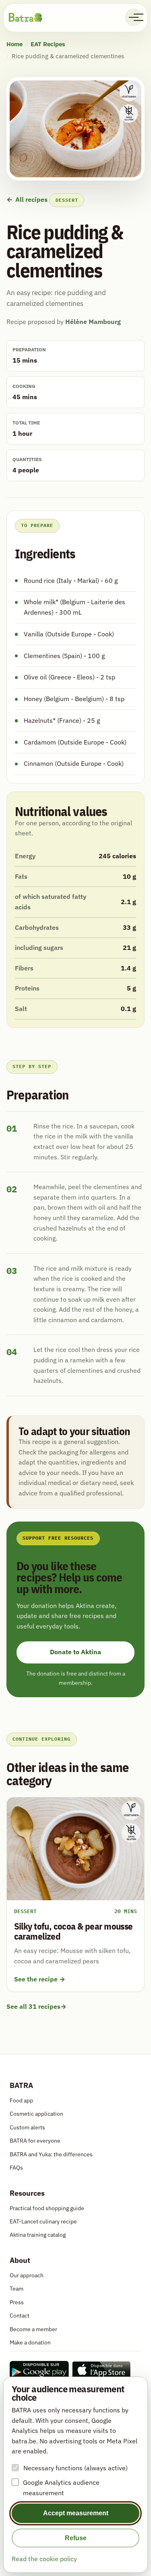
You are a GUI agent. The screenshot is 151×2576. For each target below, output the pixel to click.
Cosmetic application (36, 2114)
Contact (20, 2315)
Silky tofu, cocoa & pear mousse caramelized (73, 1931)
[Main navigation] (134, 17)
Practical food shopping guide (47, 2208)
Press (17, 2302)
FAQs (16, 2167)
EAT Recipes (48, 44)
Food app (21, 2100)
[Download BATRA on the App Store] (102, 2370)
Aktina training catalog (38, 2235)
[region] (75, 933)
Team (17, 2288)
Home (14, 44)
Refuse (76, 2538)
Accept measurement (76, 2513)
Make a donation (30, 2342)
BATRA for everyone (35, 2140)
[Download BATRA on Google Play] (39, 2370)
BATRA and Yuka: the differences (51, 2154)
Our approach (27, 2275)
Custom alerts (27, 2127)
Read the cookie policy (44, 2559)
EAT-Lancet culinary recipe (43, 2221)
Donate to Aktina (75, 1652)
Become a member (33, 2329)
